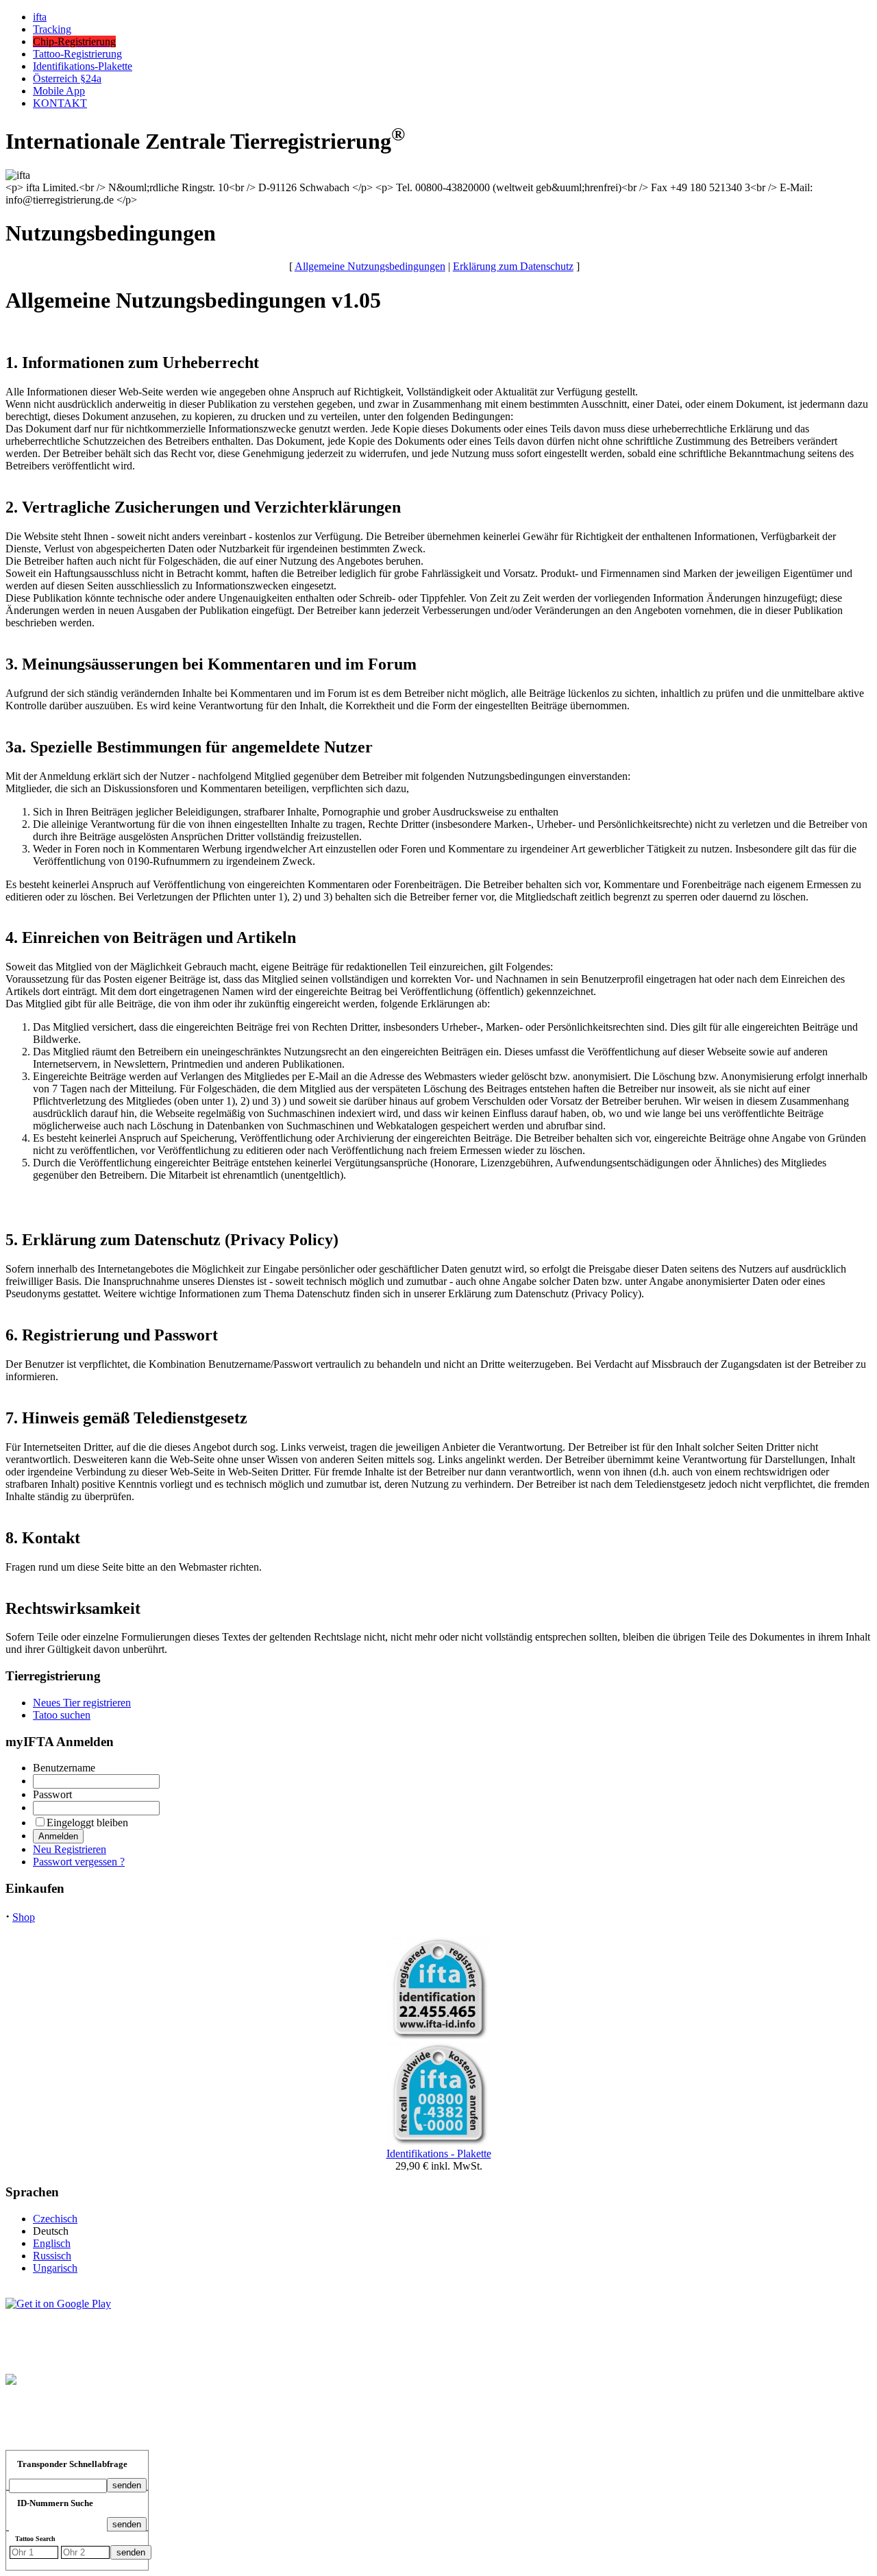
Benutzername (64, 1768)
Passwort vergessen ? (79, 1862)
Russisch (52, 2256)
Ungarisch (55, 2268)
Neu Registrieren (70, 1849)
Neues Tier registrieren (82, 1703)
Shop (24, 1917)
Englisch (52, 2243)
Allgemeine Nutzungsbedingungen (370, 266)
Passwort (52, 1794)
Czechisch (55, 2219)
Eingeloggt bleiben (87, 1823)
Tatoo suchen (62, 1715)
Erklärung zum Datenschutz (513, 266)
